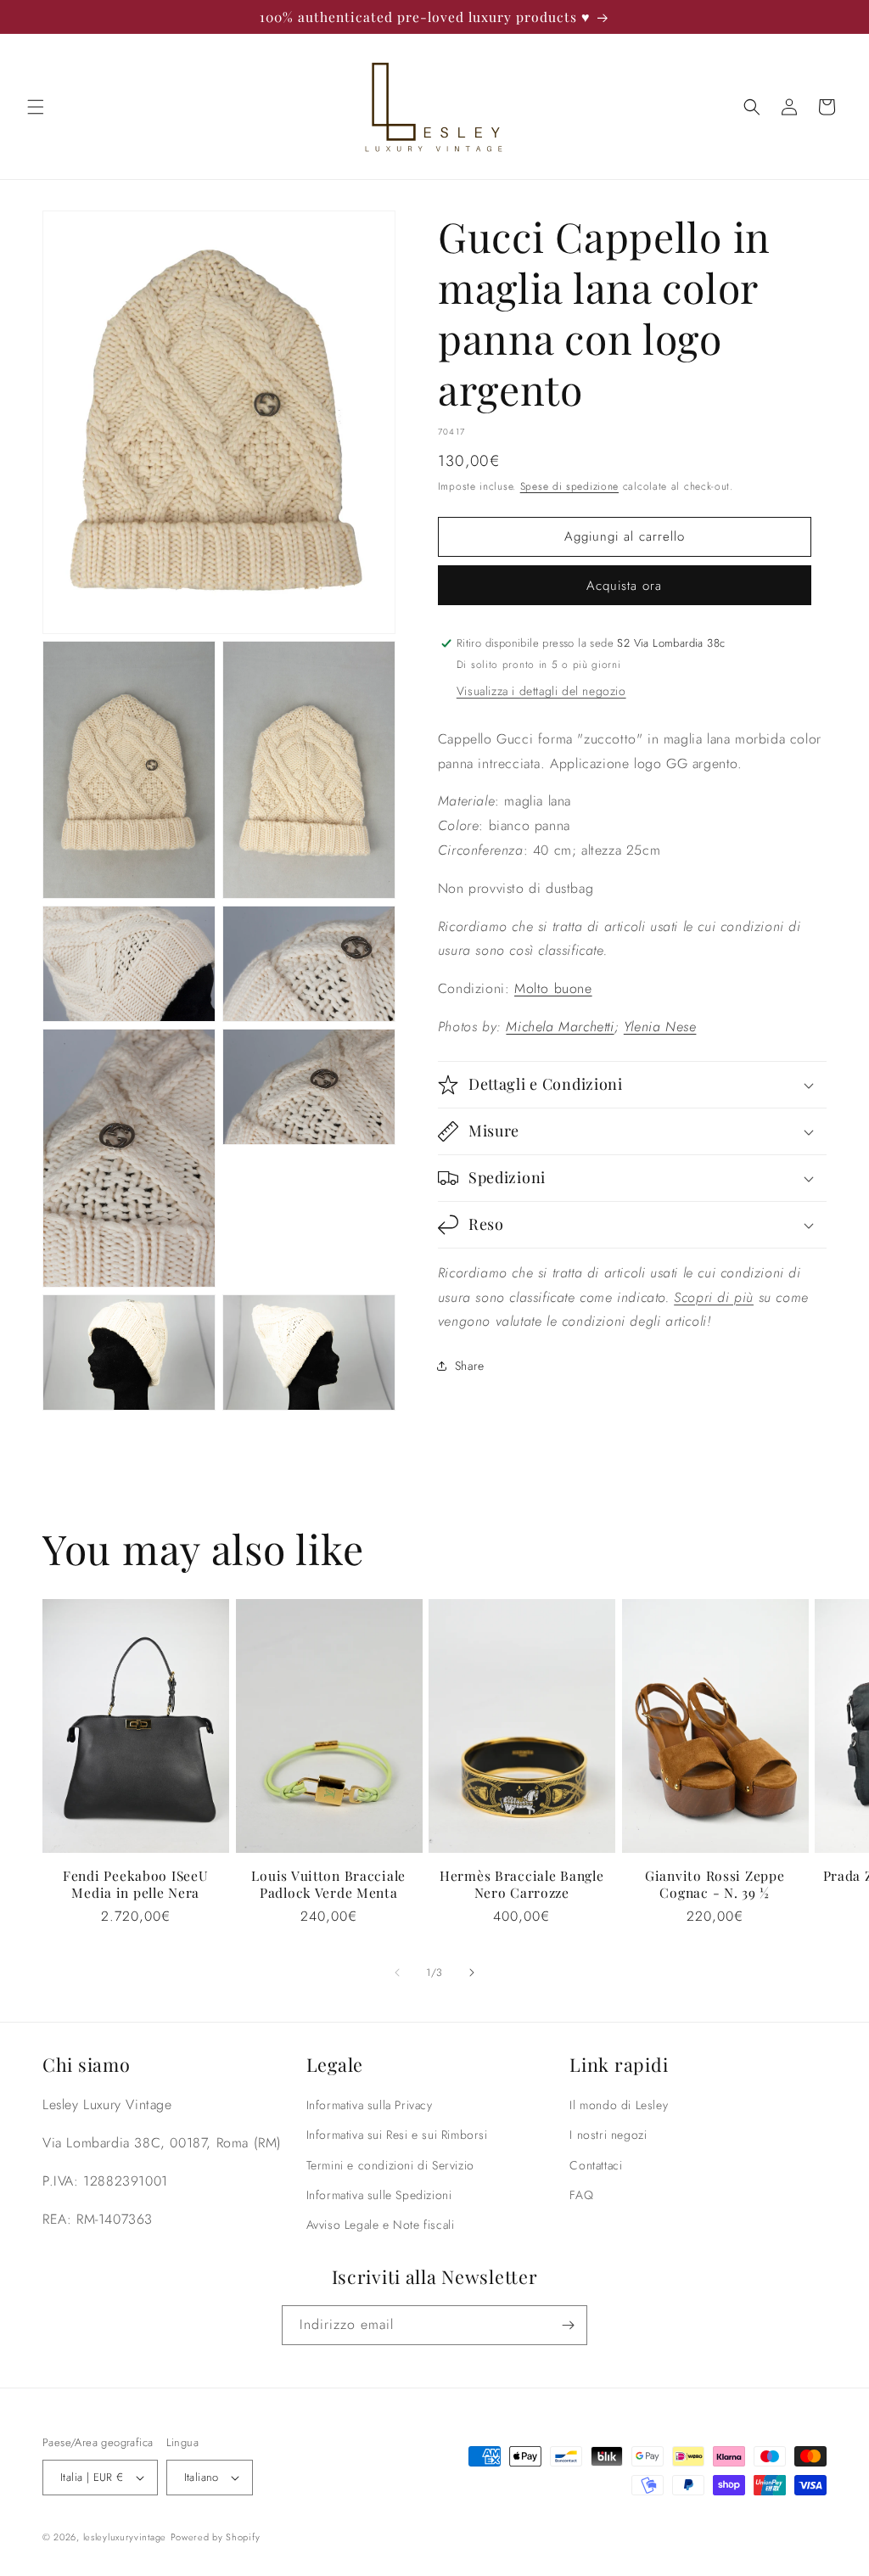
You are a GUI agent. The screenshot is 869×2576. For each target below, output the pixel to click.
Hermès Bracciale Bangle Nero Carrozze (522, 1884)
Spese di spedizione (569, 486)
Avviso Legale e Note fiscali (381, 2225)
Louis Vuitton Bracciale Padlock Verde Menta (328, 1884)
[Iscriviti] (568, 2325)
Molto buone (553, 988)
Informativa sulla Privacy (370, 2105)
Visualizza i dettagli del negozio (541, 691)
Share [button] (470, 1366)
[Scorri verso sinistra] (397, 1973)
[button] (36, 107)
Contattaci (596, 2165)
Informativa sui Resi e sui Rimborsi (397, 2135)
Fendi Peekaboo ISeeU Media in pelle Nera (135, 1884)
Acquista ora (624, 586)
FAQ (581, 2195)
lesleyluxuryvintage (125, 2537)
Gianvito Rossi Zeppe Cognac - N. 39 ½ (715, 1884)
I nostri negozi (608, 2135)
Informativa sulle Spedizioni (379, 2195)
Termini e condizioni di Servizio (390, 2165)
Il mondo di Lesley (619, 2105)
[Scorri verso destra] (472, 1973)
